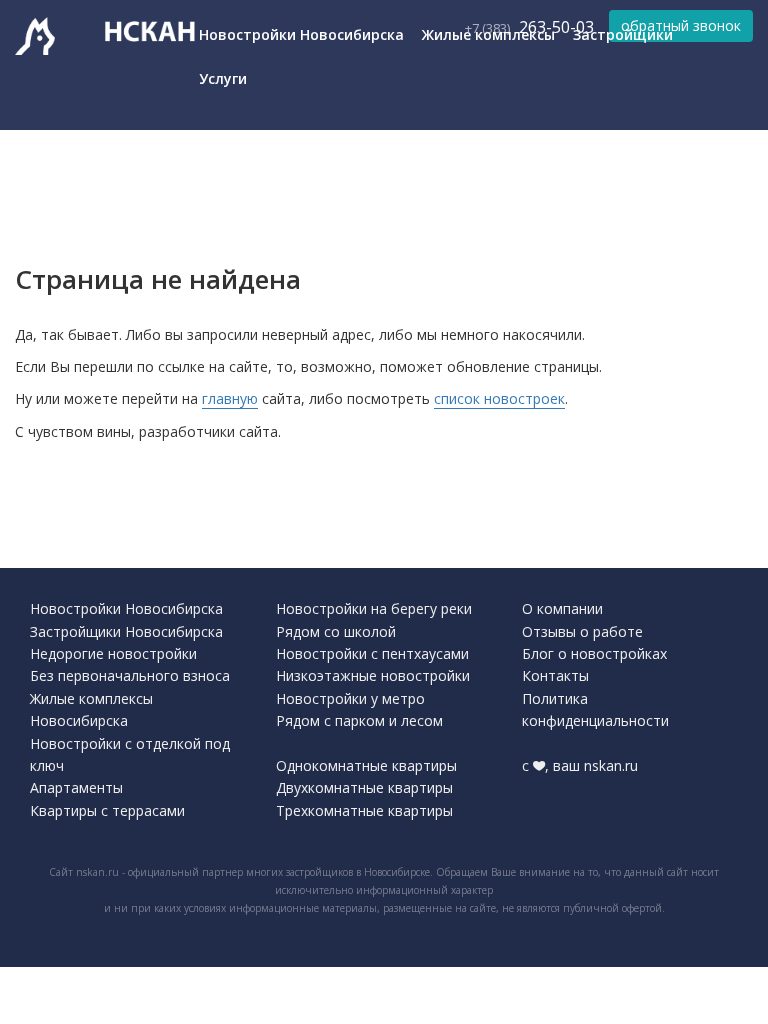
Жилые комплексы (488, 34)
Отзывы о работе (582, 631)
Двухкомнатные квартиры (364, 787)
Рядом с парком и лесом (359, 720)
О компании (562, 608)
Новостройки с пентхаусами (372, 653)
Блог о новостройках (594, 653)
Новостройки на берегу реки (374, 608)
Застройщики (623, 34)
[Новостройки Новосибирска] (44, 38)
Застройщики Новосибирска (126, 631)
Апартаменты (76, 787)
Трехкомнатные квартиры (364, 810)
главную (230, 398)
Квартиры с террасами (107, 810)
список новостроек (499, 398)
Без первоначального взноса (130, 675)
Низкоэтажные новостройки (373, 675)
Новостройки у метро (350, 698)
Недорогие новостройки (113, 653)
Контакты (555, 675)
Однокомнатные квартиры (366, 765)
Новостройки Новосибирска (301, 34)
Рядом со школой (336, 631)
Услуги (223, 78)
